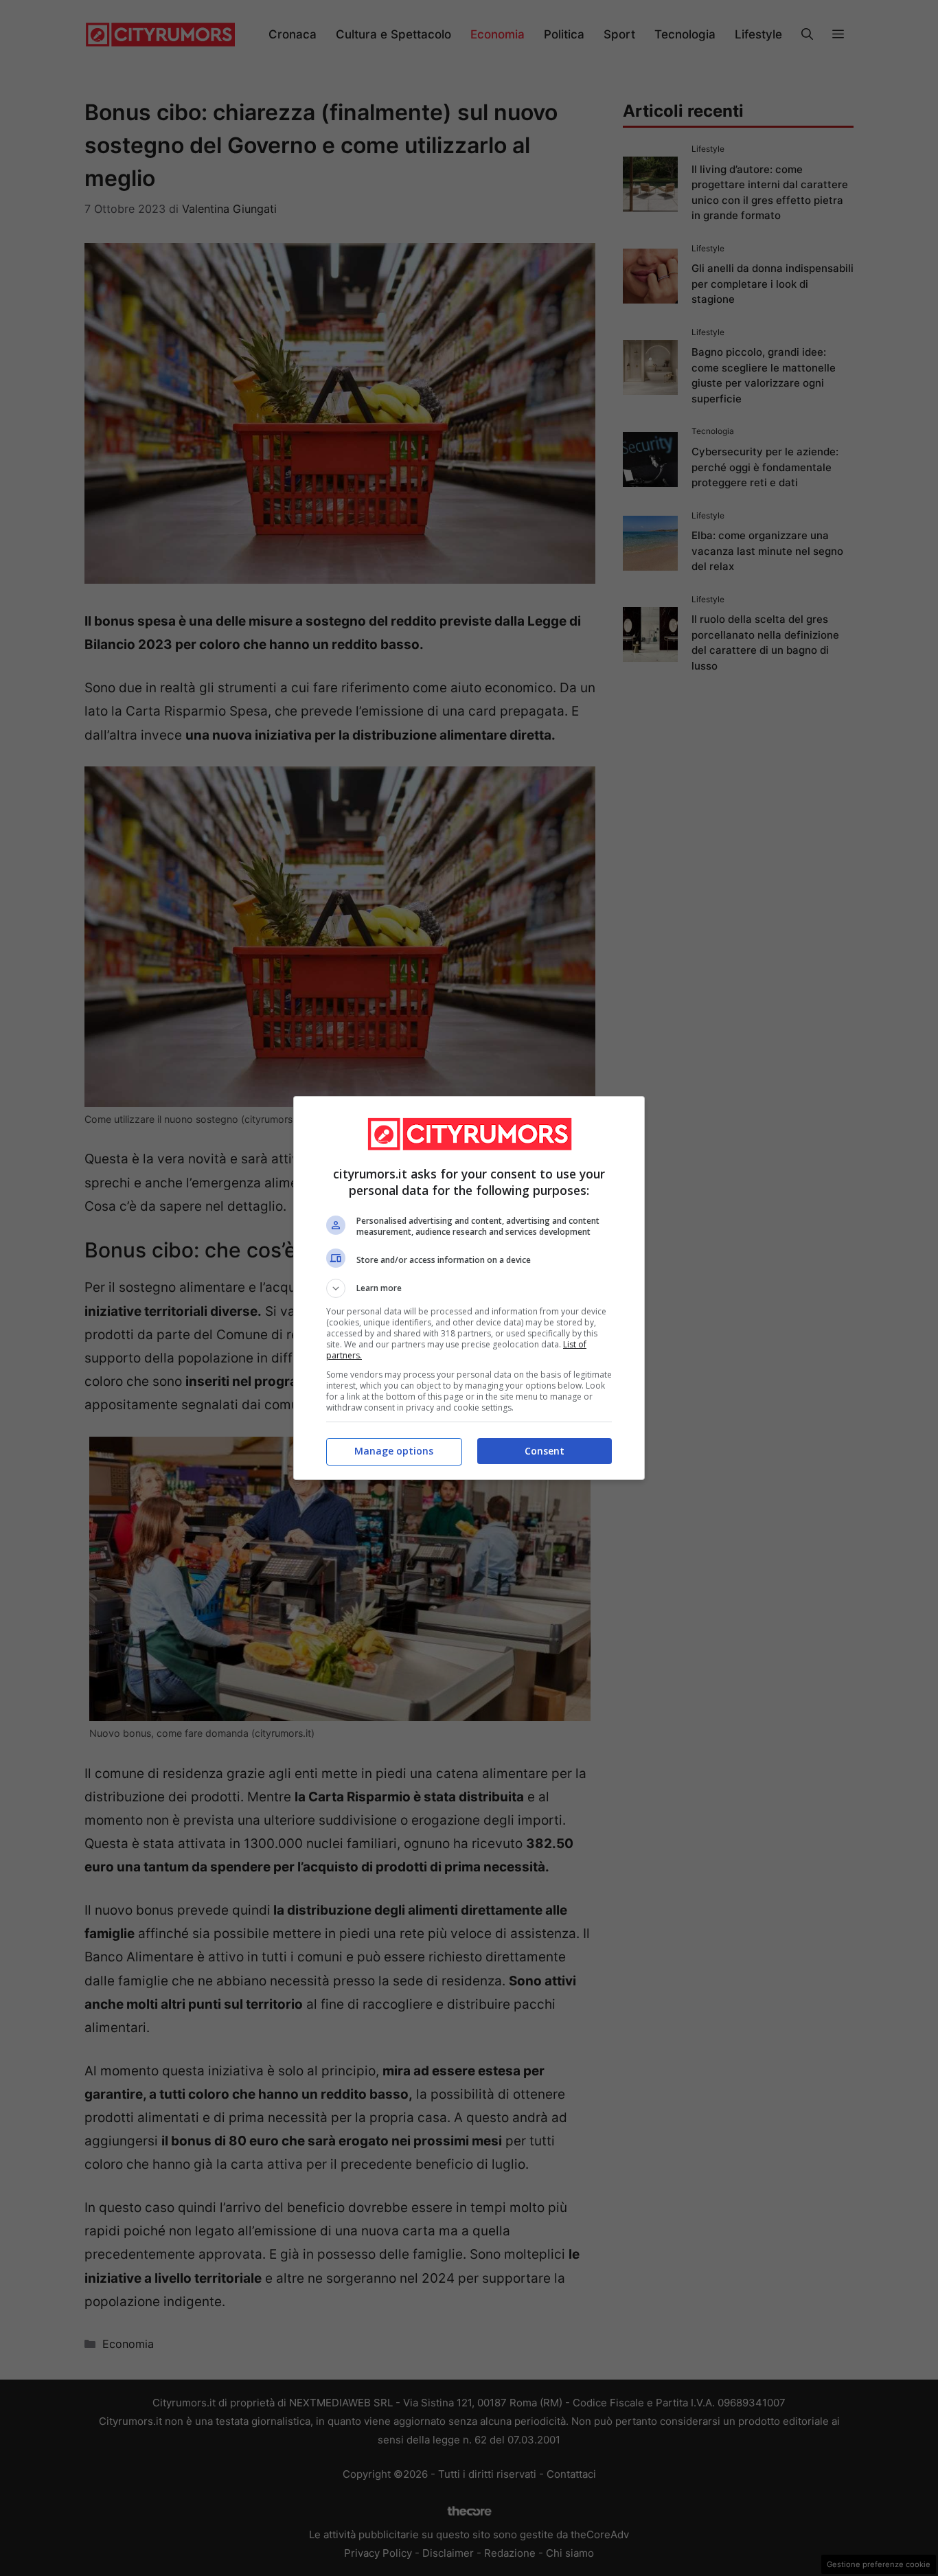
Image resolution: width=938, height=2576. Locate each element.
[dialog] (469, 1288)
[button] (469, 1288)
